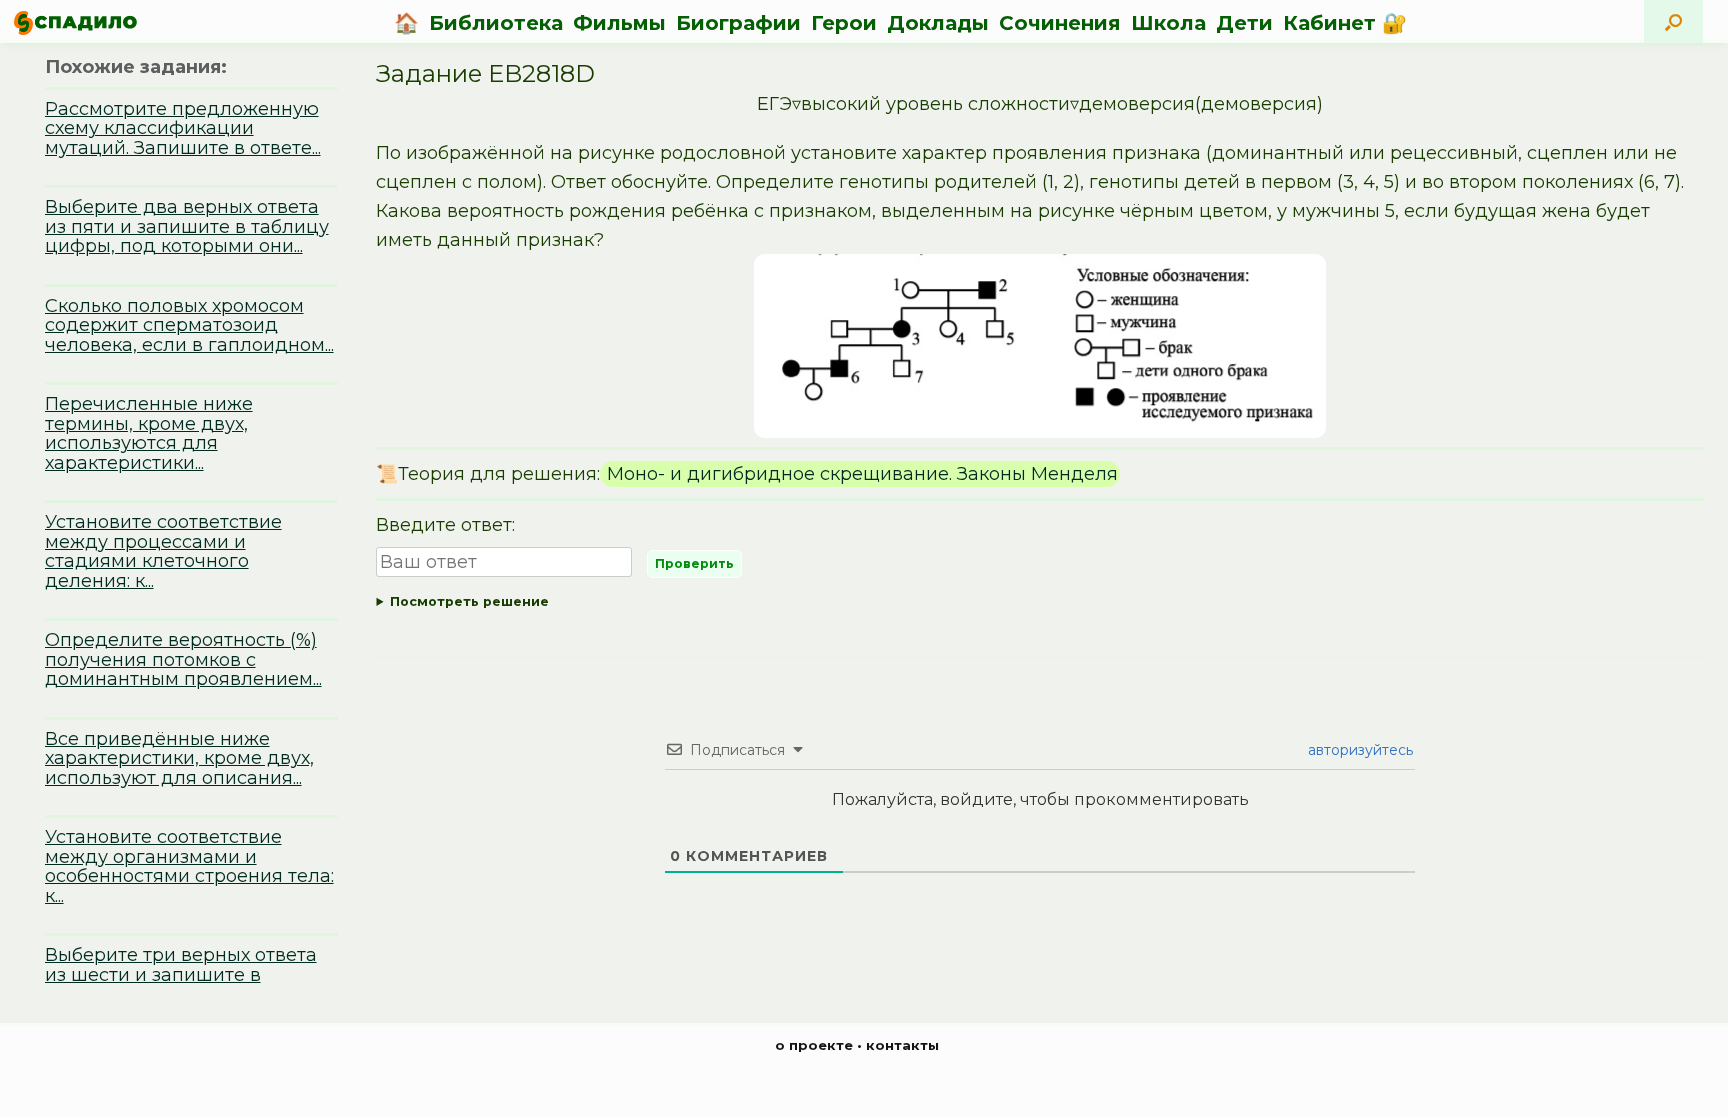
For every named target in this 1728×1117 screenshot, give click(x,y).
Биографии (738, 23)
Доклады (938, 23)
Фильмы (619, 23)
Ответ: (1040, 605)
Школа (1168, 23)
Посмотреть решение (469, 601)
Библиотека (496, 23)
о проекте (814, 1045)
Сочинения (1060, 23)
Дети (1244, 23)
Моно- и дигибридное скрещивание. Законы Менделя (860, 474)
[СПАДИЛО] (75, 22)
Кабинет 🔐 (1345, 23)
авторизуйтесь (1358, 750)
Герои (844, 23)
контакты (902, 1045)
